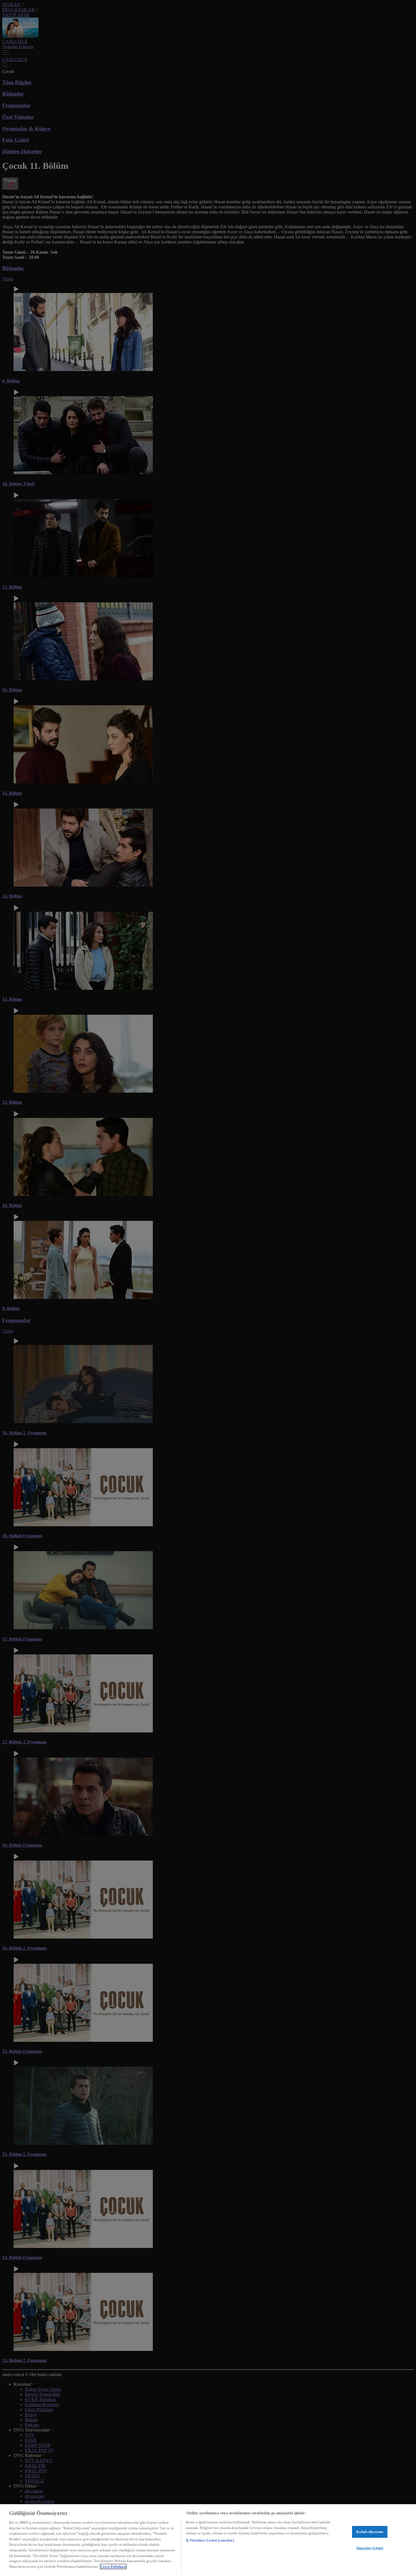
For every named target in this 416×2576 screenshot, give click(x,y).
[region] (208, 2540)
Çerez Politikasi (113, 2567)
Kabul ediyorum (370, 2532)
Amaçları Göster (370, 2548)
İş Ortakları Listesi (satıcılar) (210, 2540)
